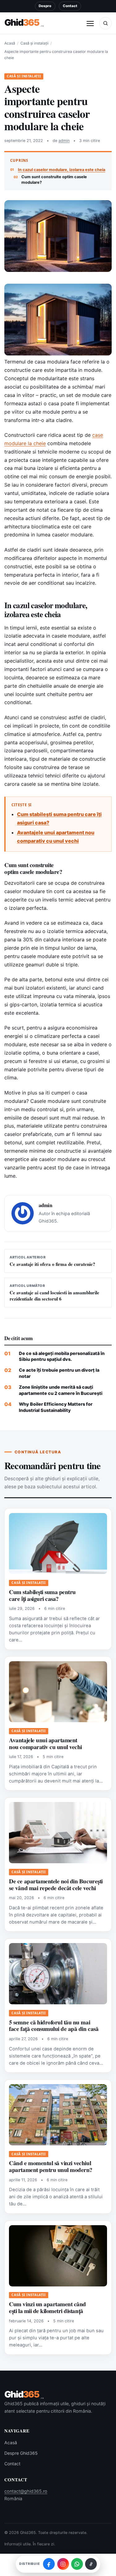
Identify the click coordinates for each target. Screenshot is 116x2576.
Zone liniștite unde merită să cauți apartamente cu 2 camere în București (61, 1390)
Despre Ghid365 (21, 2453)
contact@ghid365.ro (26, 2491)
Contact (70, 6)
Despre (45, 6)
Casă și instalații (34, 43)
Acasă (10, 43)
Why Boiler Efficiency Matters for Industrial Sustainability (56, 1407)
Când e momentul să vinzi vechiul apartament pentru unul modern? (51, 2166)
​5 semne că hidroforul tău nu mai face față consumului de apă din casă (54, 2026)
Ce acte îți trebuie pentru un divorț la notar (59, 1373)
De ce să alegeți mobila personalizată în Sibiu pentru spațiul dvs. (62, 1356)
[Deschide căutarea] (105, 23)
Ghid (24, 23)
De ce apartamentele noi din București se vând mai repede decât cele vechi (56, 1885)
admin (64, 141)
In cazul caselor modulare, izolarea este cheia (62, 170)
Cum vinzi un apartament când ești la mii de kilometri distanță (47, 2307)
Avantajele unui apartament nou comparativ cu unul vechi (45, 1744)
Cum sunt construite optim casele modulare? (54, 179)
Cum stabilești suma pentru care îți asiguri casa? (42, 1595)
